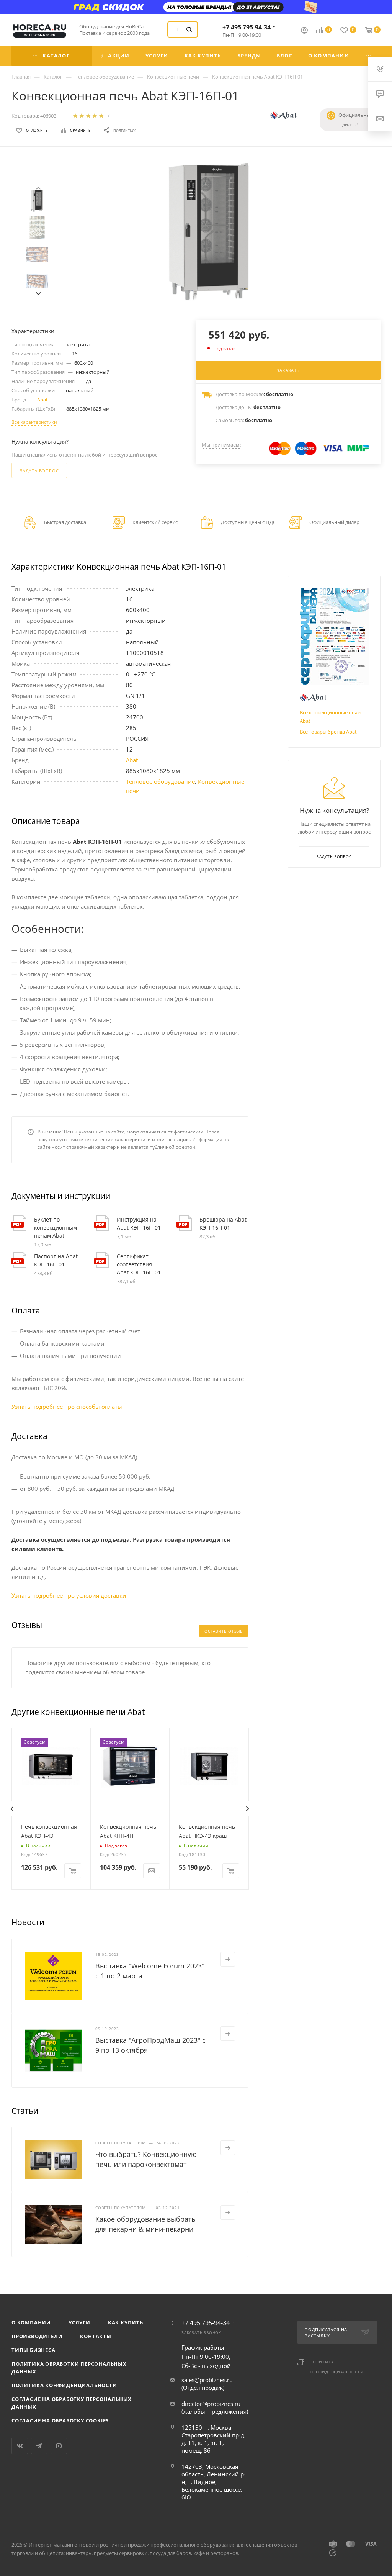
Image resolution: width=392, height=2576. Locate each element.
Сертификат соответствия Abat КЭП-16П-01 (139, 1264)
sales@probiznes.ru (207, 2380)
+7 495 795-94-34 (247, 27)
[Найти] (189, 29)
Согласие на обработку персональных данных (72, 2403)
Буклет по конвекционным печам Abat (56, 1227)
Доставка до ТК (233, 407)
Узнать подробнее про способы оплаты (67, 1407)
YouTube (59, 2446)
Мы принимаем (221, 445)
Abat (42, 400)
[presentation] (38, 187)
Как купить (126, 2322)
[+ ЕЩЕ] (369, 56)
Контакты (96, 2336)
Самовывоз (229, 420)
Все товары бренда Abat (328, 732)
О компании (31, 2322)
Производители (37, 2336)
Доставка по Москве (240, 394)
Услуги (79, 2322)
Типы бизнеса (33, 2350)
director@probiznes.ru (211, 2404)
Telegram (39, 2446)
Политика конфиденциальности (64, 2385)
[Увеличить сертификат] (334, 636)
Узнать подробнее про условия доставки (69, 1595)
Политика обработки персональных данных (69, 2368)
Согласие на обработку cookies (60, 2420)
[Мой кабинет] (304, 31)
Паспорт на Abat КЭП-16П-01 (56, 1260)
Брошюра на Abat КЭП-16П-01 (223, 1223)
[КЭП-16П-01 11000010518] (209, 232)
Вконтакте (20, 2446)
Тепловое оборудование (160, 781)
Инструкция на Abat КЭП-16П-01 (139, 1223)
